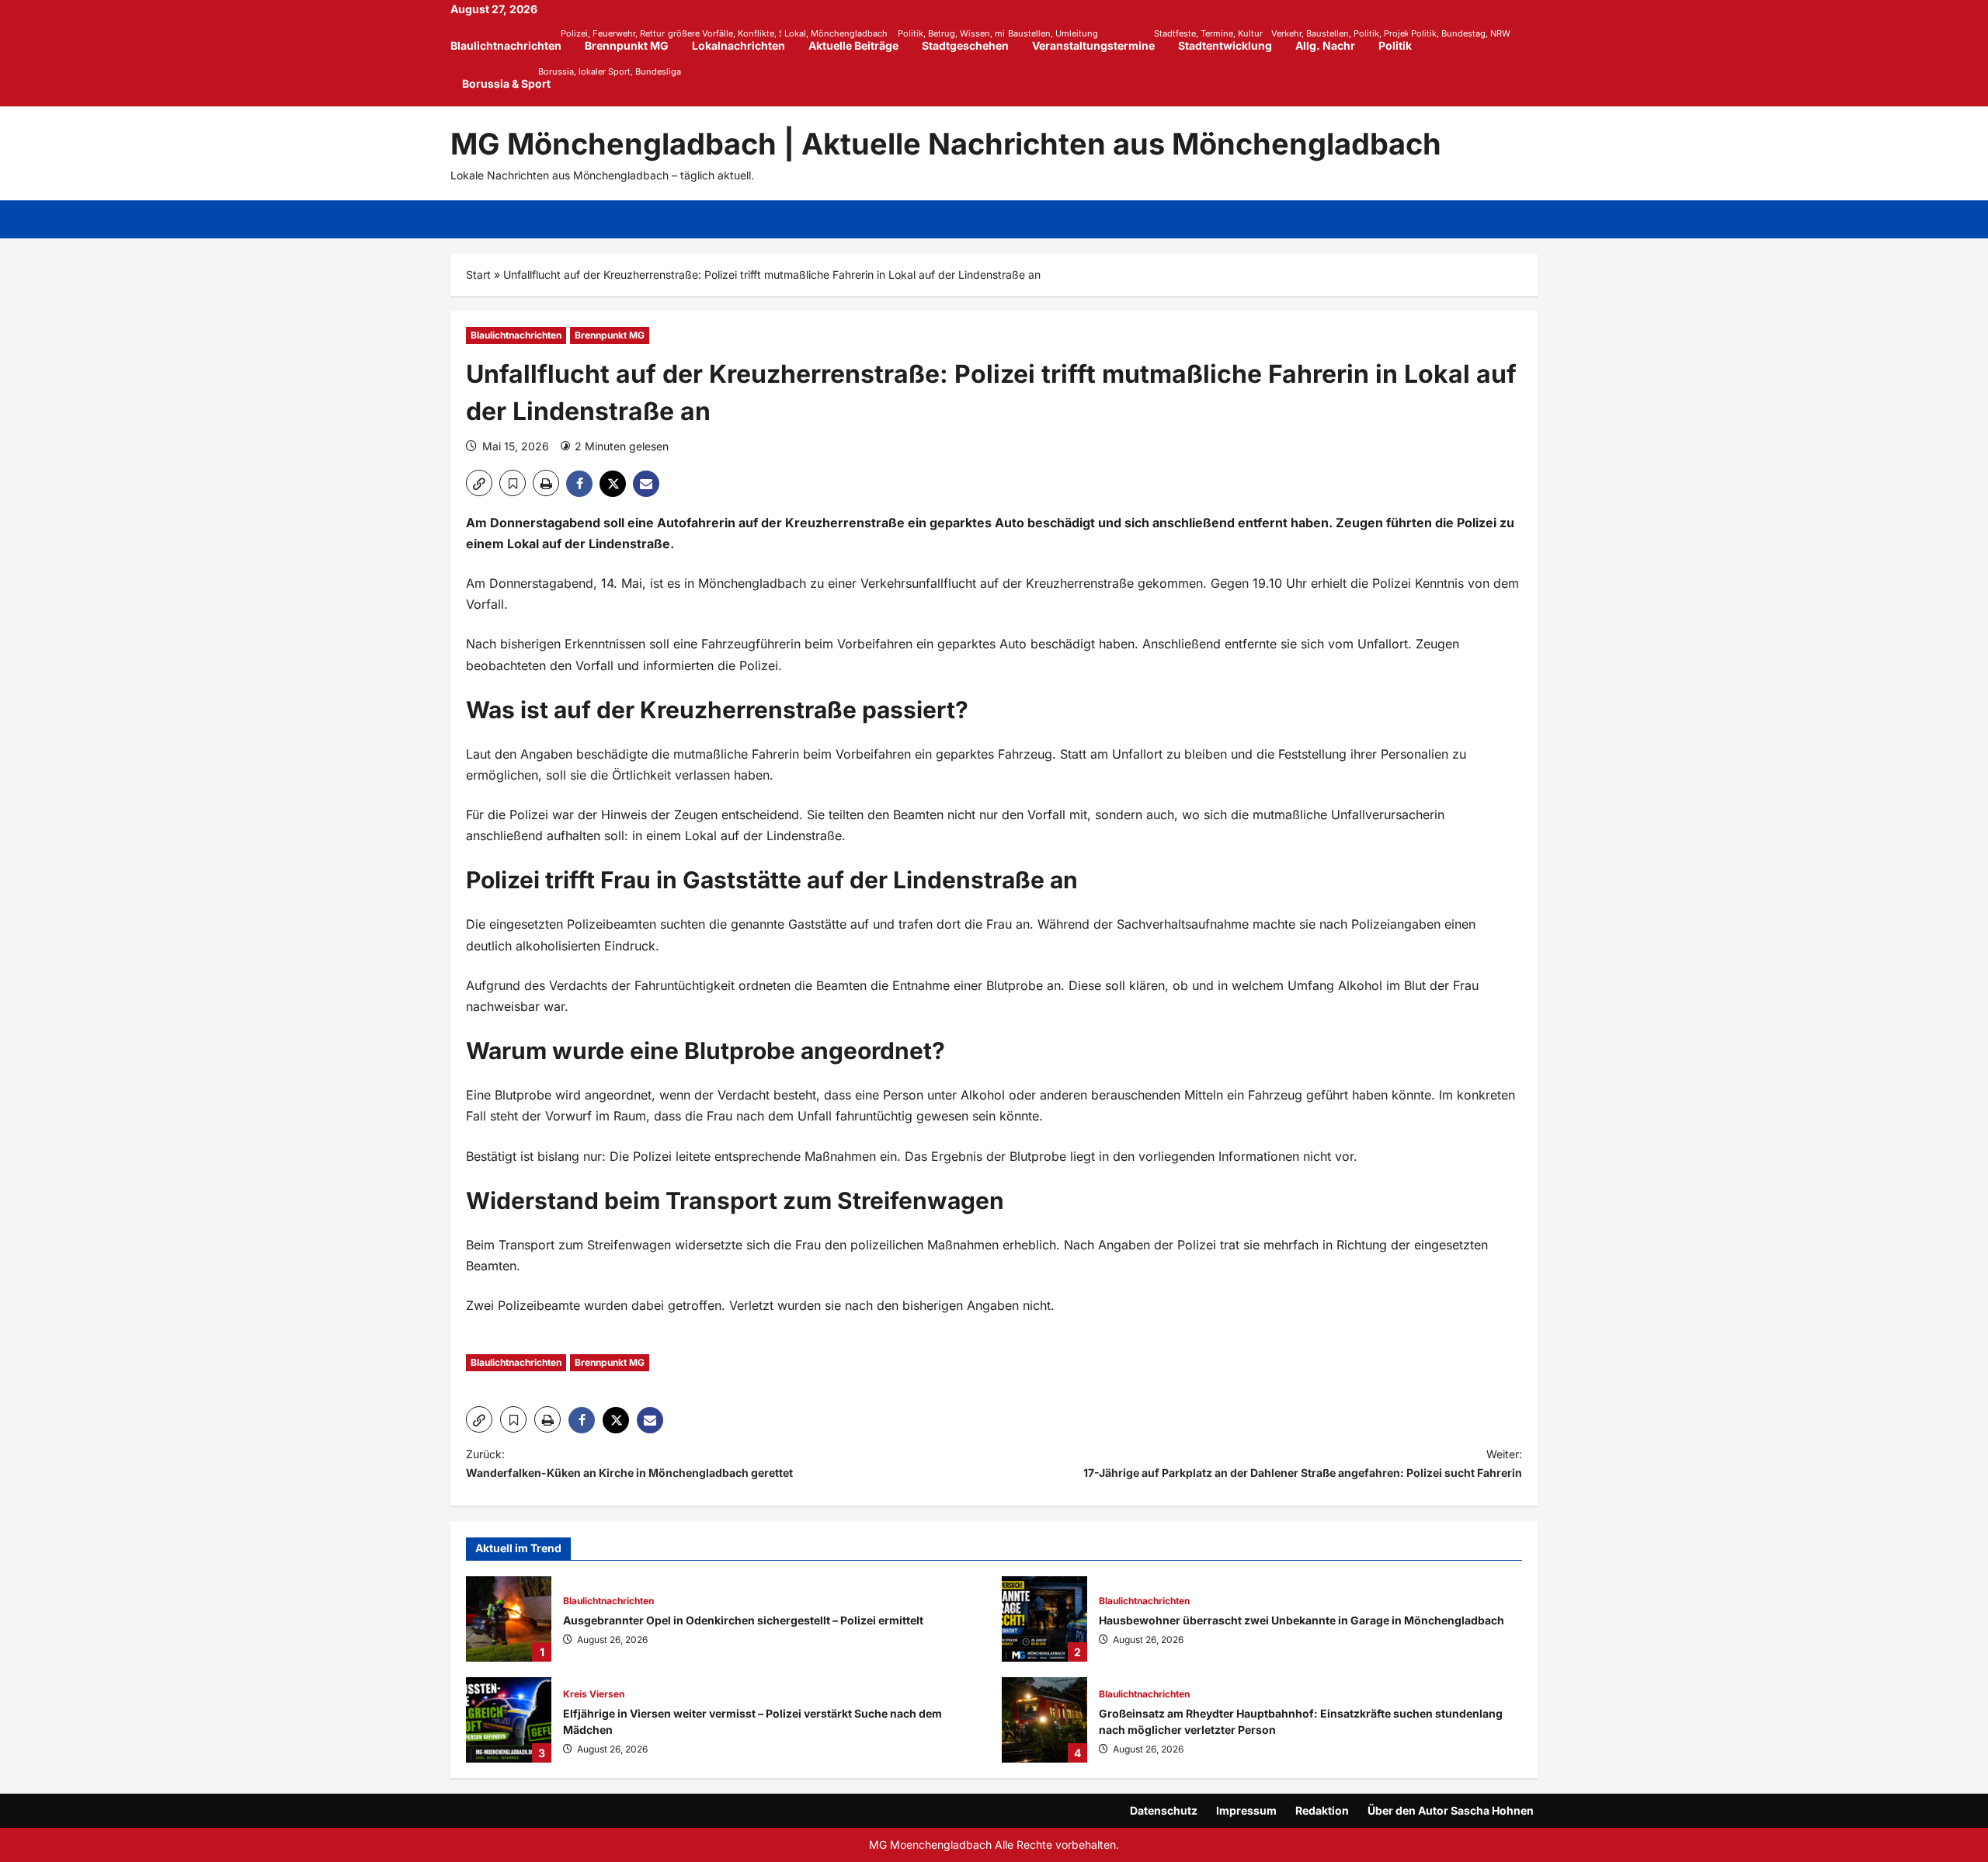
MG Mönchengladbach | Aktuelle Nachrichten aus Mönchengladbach (946, 144)
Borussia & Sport (506, 78)
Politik (1401, 40)
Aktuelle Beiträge (859, 40)
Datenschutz (1164, 1810)
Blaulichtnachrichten (512, 40)
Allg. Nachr (1325, 45)
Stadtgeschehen (971, 40)
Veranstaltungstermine (1099, 40)
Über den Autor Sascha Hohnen (1451, 1810)
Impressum (1246, 1810)
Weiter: (1303, 1463)
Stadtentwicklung (1231, 40)
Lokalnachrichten (744, 40)
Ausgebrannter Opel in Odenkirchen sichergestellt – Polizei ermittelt (509, 1619)
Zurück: (629, 1463)
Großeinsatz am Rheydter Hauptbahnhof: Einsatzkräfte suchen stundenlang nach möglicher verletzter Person (1044, 1720)
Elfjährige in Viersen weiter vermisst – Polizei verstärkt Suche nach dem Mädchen (509, 1720)
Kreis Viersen (594, 1694)
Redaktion (1322, 1810)
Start (478, 274)
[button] (479, 483)
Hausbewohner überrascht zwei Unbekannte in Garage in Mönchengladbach (1044, 1619)
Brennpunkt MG (633, 40)
